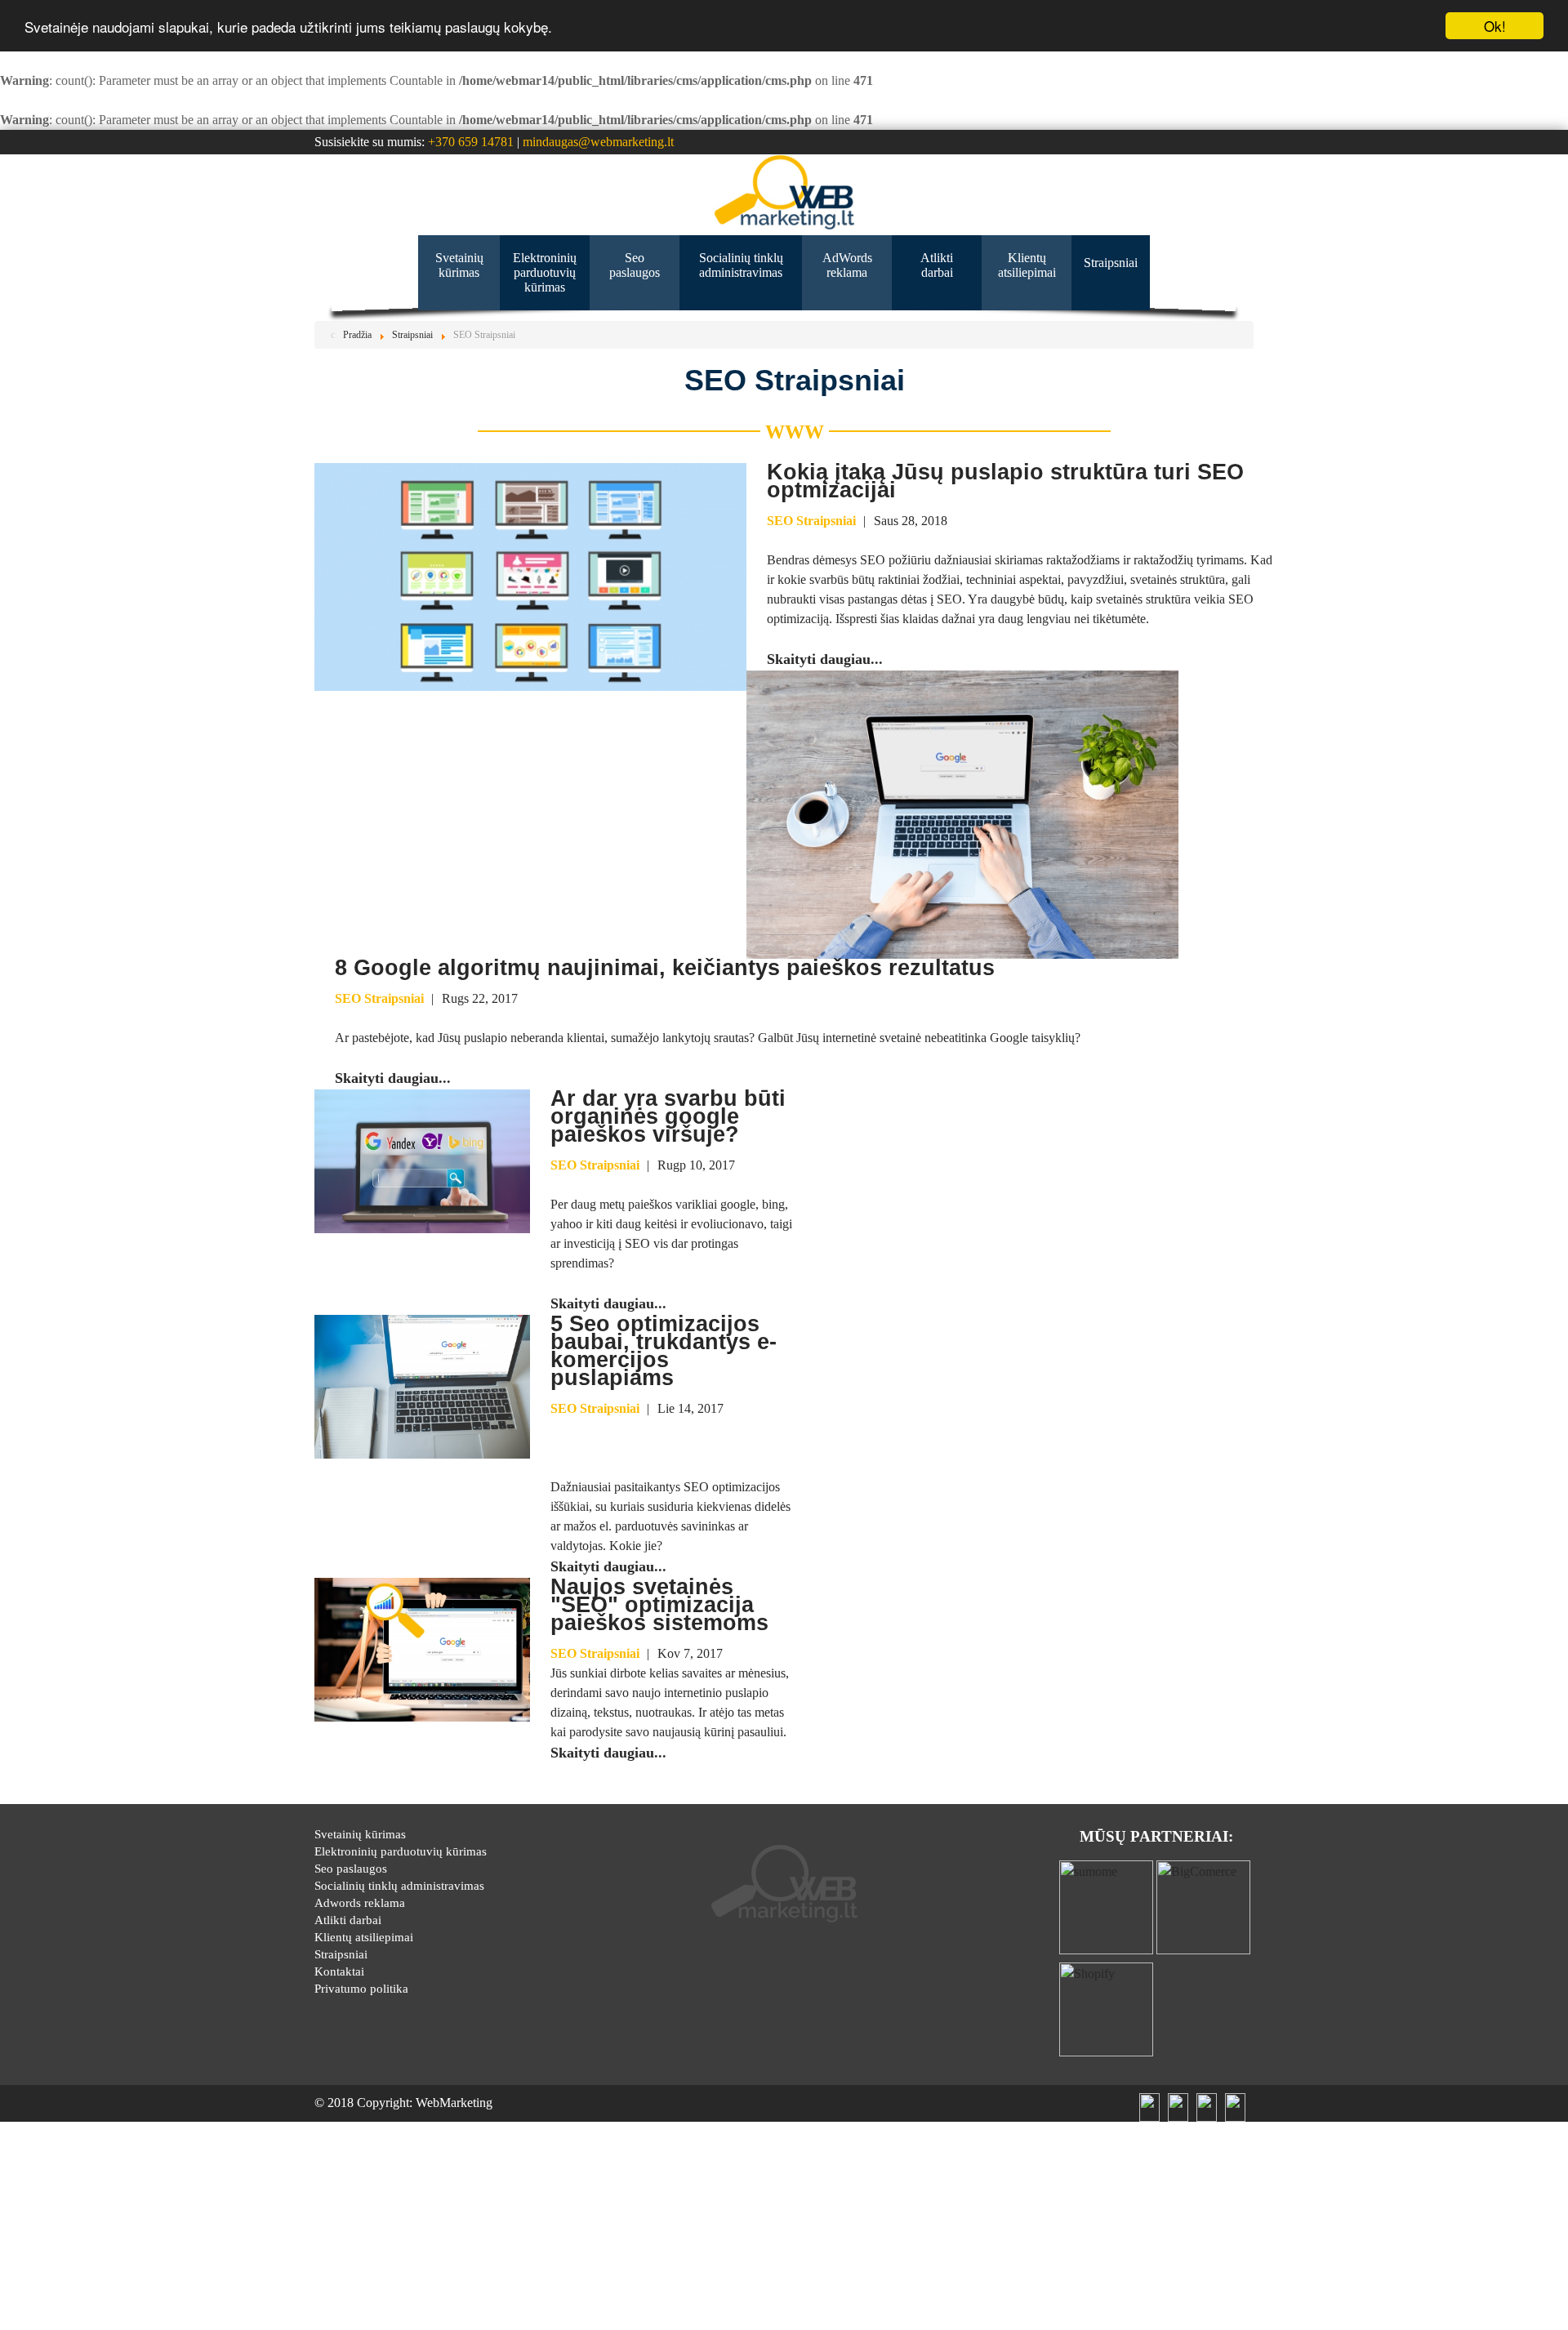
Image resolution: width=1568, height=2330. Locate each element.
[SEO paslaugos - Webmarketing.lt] (784, 192)
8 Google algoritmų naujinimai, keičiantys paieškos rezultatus (665, 968)
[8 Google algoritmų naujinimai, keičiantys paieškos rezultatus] (962, 813)
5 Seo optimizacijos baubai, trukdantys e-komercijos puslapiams (664, 1351)
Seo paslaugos (351, 1869)
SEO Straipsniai (811, 521)
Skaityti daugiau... (825, 659)
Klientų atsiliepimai (364, 1937)
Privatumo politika (361, 1989)
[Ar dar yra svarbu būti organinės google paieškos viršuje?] (422, 1160)
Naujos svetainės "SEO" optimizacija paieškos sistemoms (659, 1605)
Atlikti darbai (348, 1920)
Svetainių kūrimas (360, 1834)
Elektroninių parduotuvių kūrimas (401, 1851)
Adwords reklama (360, 1903)
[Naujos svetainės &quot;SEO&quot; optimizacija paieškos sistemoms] (422, 1648)
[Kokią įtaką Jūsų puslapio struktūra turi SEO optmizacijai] (530, 575)
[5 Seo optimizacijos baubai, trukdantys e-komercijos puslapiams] (422, 1386)
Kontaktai (339, 1971)
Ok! (1495, 26)
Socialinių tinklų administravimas (399, 1886)
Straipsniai (341, 1954)
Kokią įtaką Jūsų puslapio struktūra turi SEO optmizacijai (1005, 481)
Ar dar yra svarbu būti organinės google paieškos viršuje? (668, 1116)
